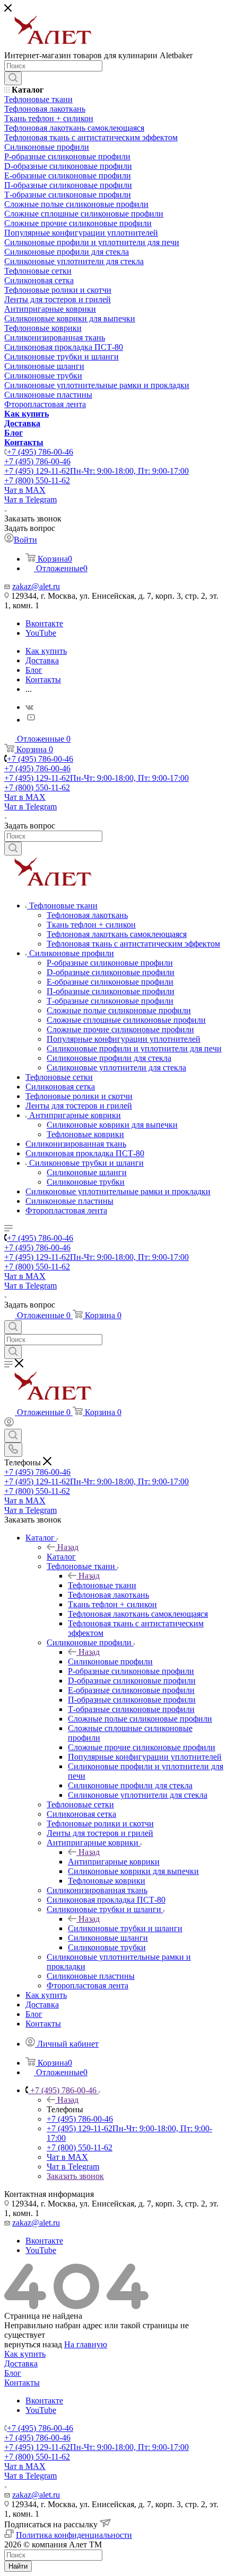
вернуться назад (33, 2344)
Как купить (25, 2354)
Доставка (21, 2363)
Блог (13, 2373)
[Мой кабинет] (9, 1424)
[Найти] (13, 78)
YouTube (41, 633)
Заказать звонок (75, 2176)
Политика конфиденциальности (74, 2535)
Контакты (22, 2383)
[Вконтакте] (29, 707)
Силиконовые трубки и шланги (125, 1928)
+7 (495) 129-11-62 (97, 471)
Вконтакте (44, 623)
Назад (68, 1547)
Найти (18, 2566)
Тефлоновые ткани (102, 1585)
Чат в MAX (25, 490)
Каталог (61, 1557)
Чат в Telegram (30, 499)
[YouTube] (31, 720)
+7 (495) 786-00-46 (40, 452)
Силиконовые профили (110, 1661)
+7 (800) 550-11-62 (37, 480)
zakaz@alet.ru (36, 586)
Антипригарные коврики (114, 1862)
